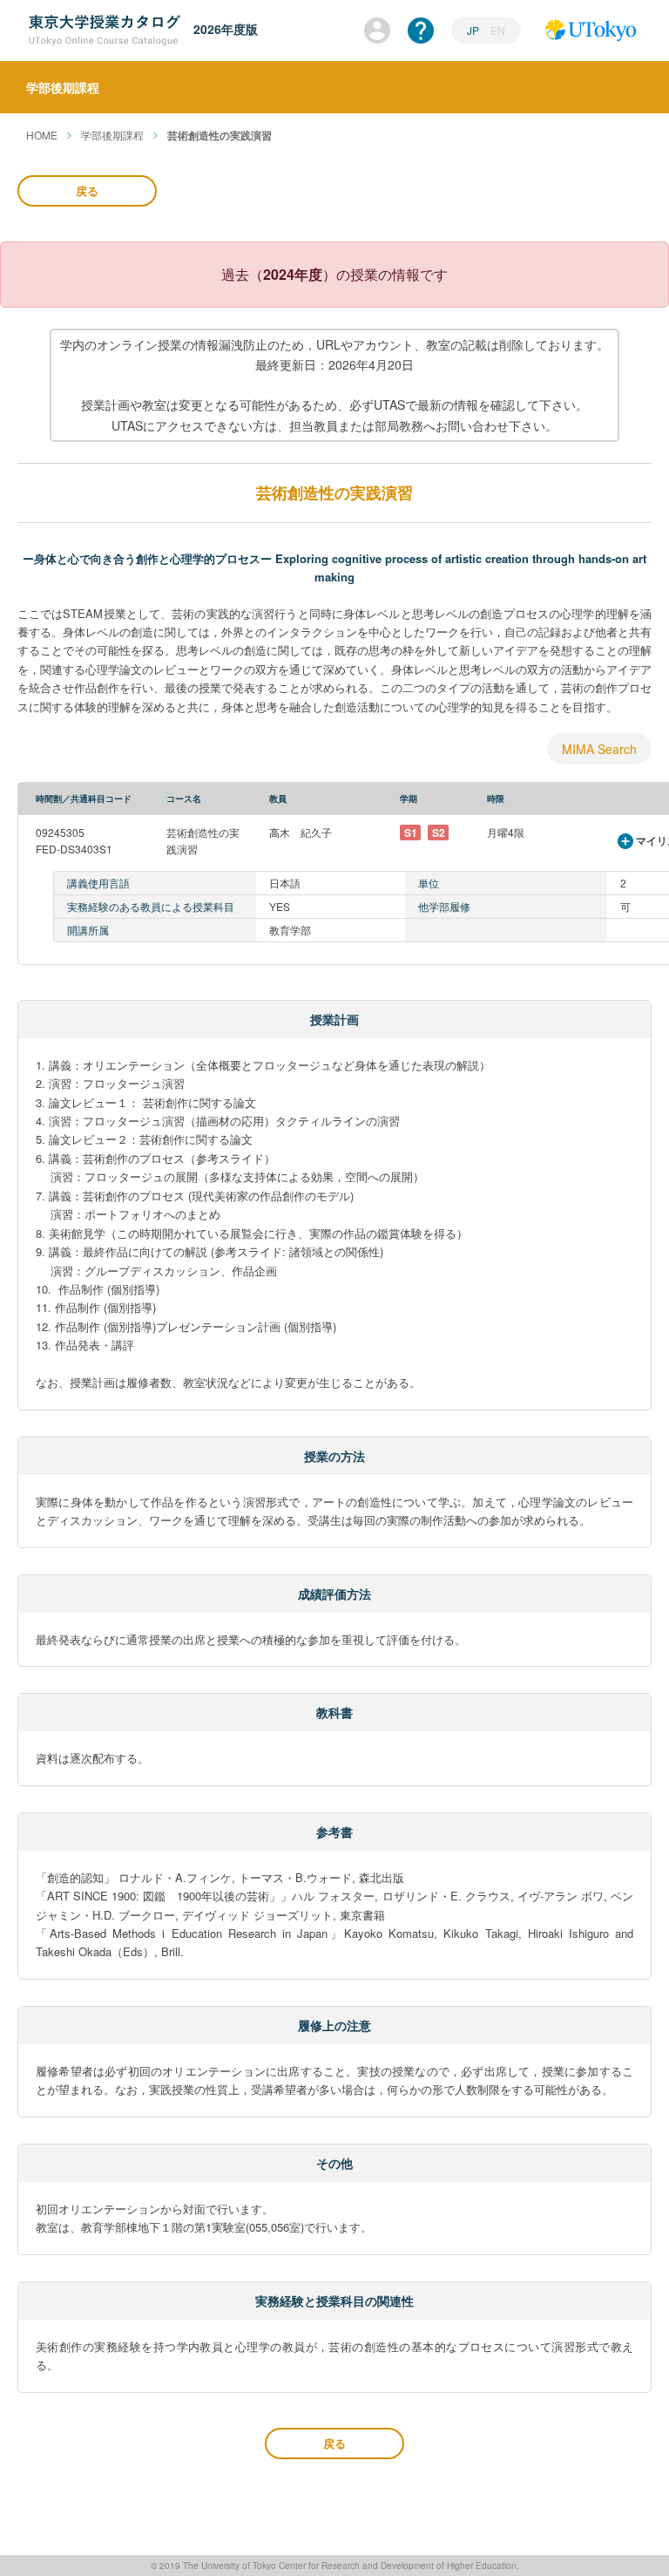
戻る (87, 190)
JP (474, 30)
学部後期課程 (112, 135)
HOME (42, 135)
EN (498, 30)
